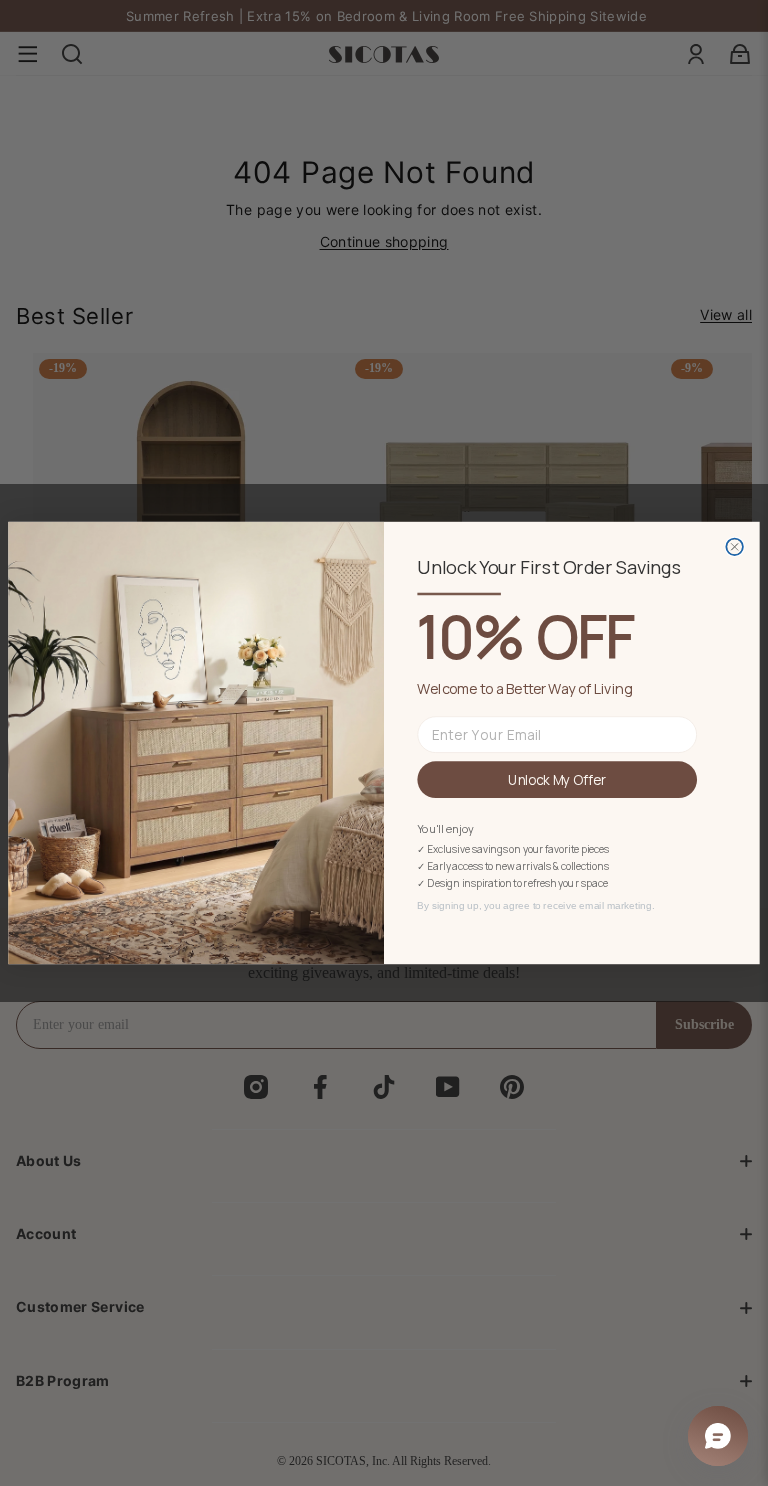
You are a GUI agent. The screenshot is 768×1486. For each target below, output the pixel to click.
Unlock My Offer (557, 779)
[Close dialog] (734, 546)
